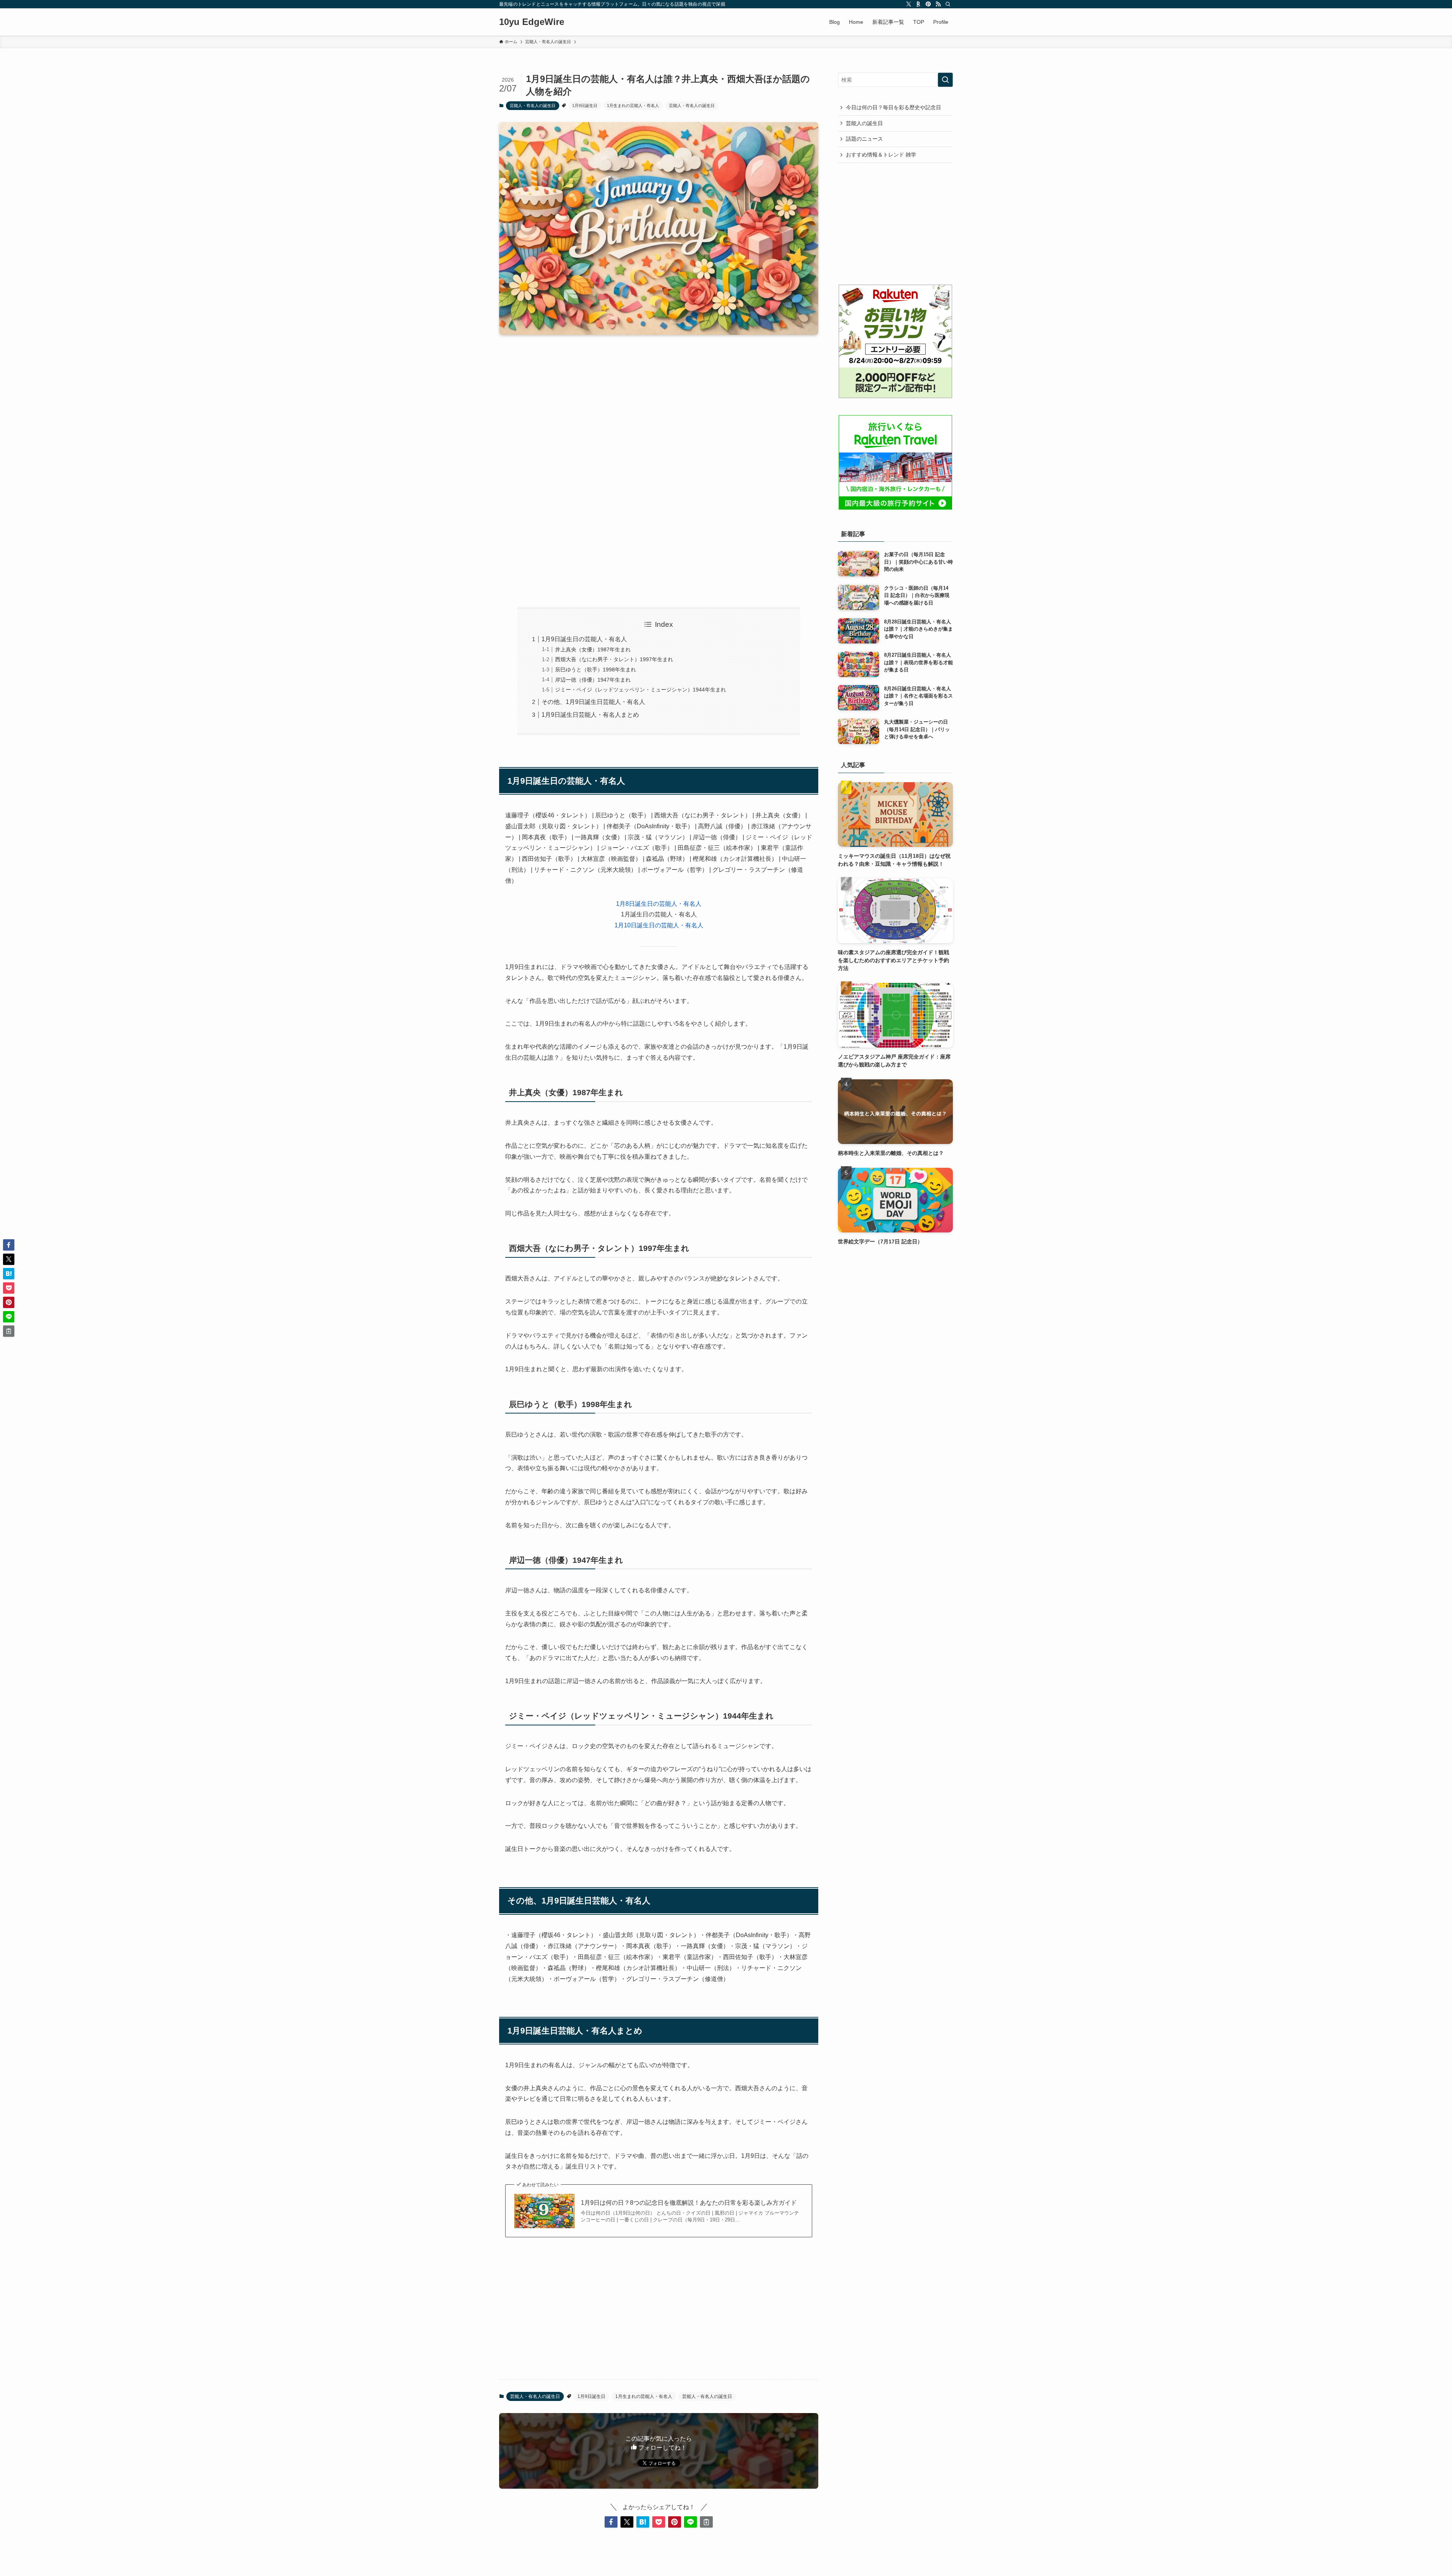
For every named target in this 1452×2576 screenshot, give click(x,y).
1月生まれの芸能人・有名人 (633, 105)
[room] (918, 4)
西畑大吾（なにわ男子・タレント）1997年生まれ (614, 659)
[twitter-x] (909, 4)
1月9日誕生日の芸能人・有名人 (584, 639)
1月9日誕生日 (585, 105)
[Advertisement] (659, 400)
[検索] (948, 4)
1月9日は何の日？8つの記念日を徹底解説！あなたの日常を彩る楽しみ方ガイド (689, 2203)
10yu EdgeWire (532, 22)
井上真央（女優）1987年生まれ (593, 649)
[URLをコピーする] (706, 2522)
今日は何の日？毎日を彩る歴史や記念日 (894, 107)
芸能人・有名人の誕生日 (533, 105)
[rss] (938, 4)
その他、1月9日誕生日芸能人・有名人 (593, 702)
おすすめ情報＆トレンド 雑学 (881, 155)
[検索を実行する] (945, 80)
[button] (611, 2522)
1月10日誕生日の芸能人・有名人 (659, 925)
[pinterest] (928, 4)
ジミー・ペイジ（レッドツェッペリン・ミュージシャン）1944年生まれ (641, 690)
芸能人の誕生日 (864, 123)
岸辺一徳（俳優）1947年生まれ (593, 680)
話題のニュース (864, 139)
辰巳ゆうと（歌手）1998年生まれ (596, 670)
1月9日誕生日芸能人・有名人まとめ (590, 715)
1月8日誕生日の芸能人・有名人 (659, 904)
